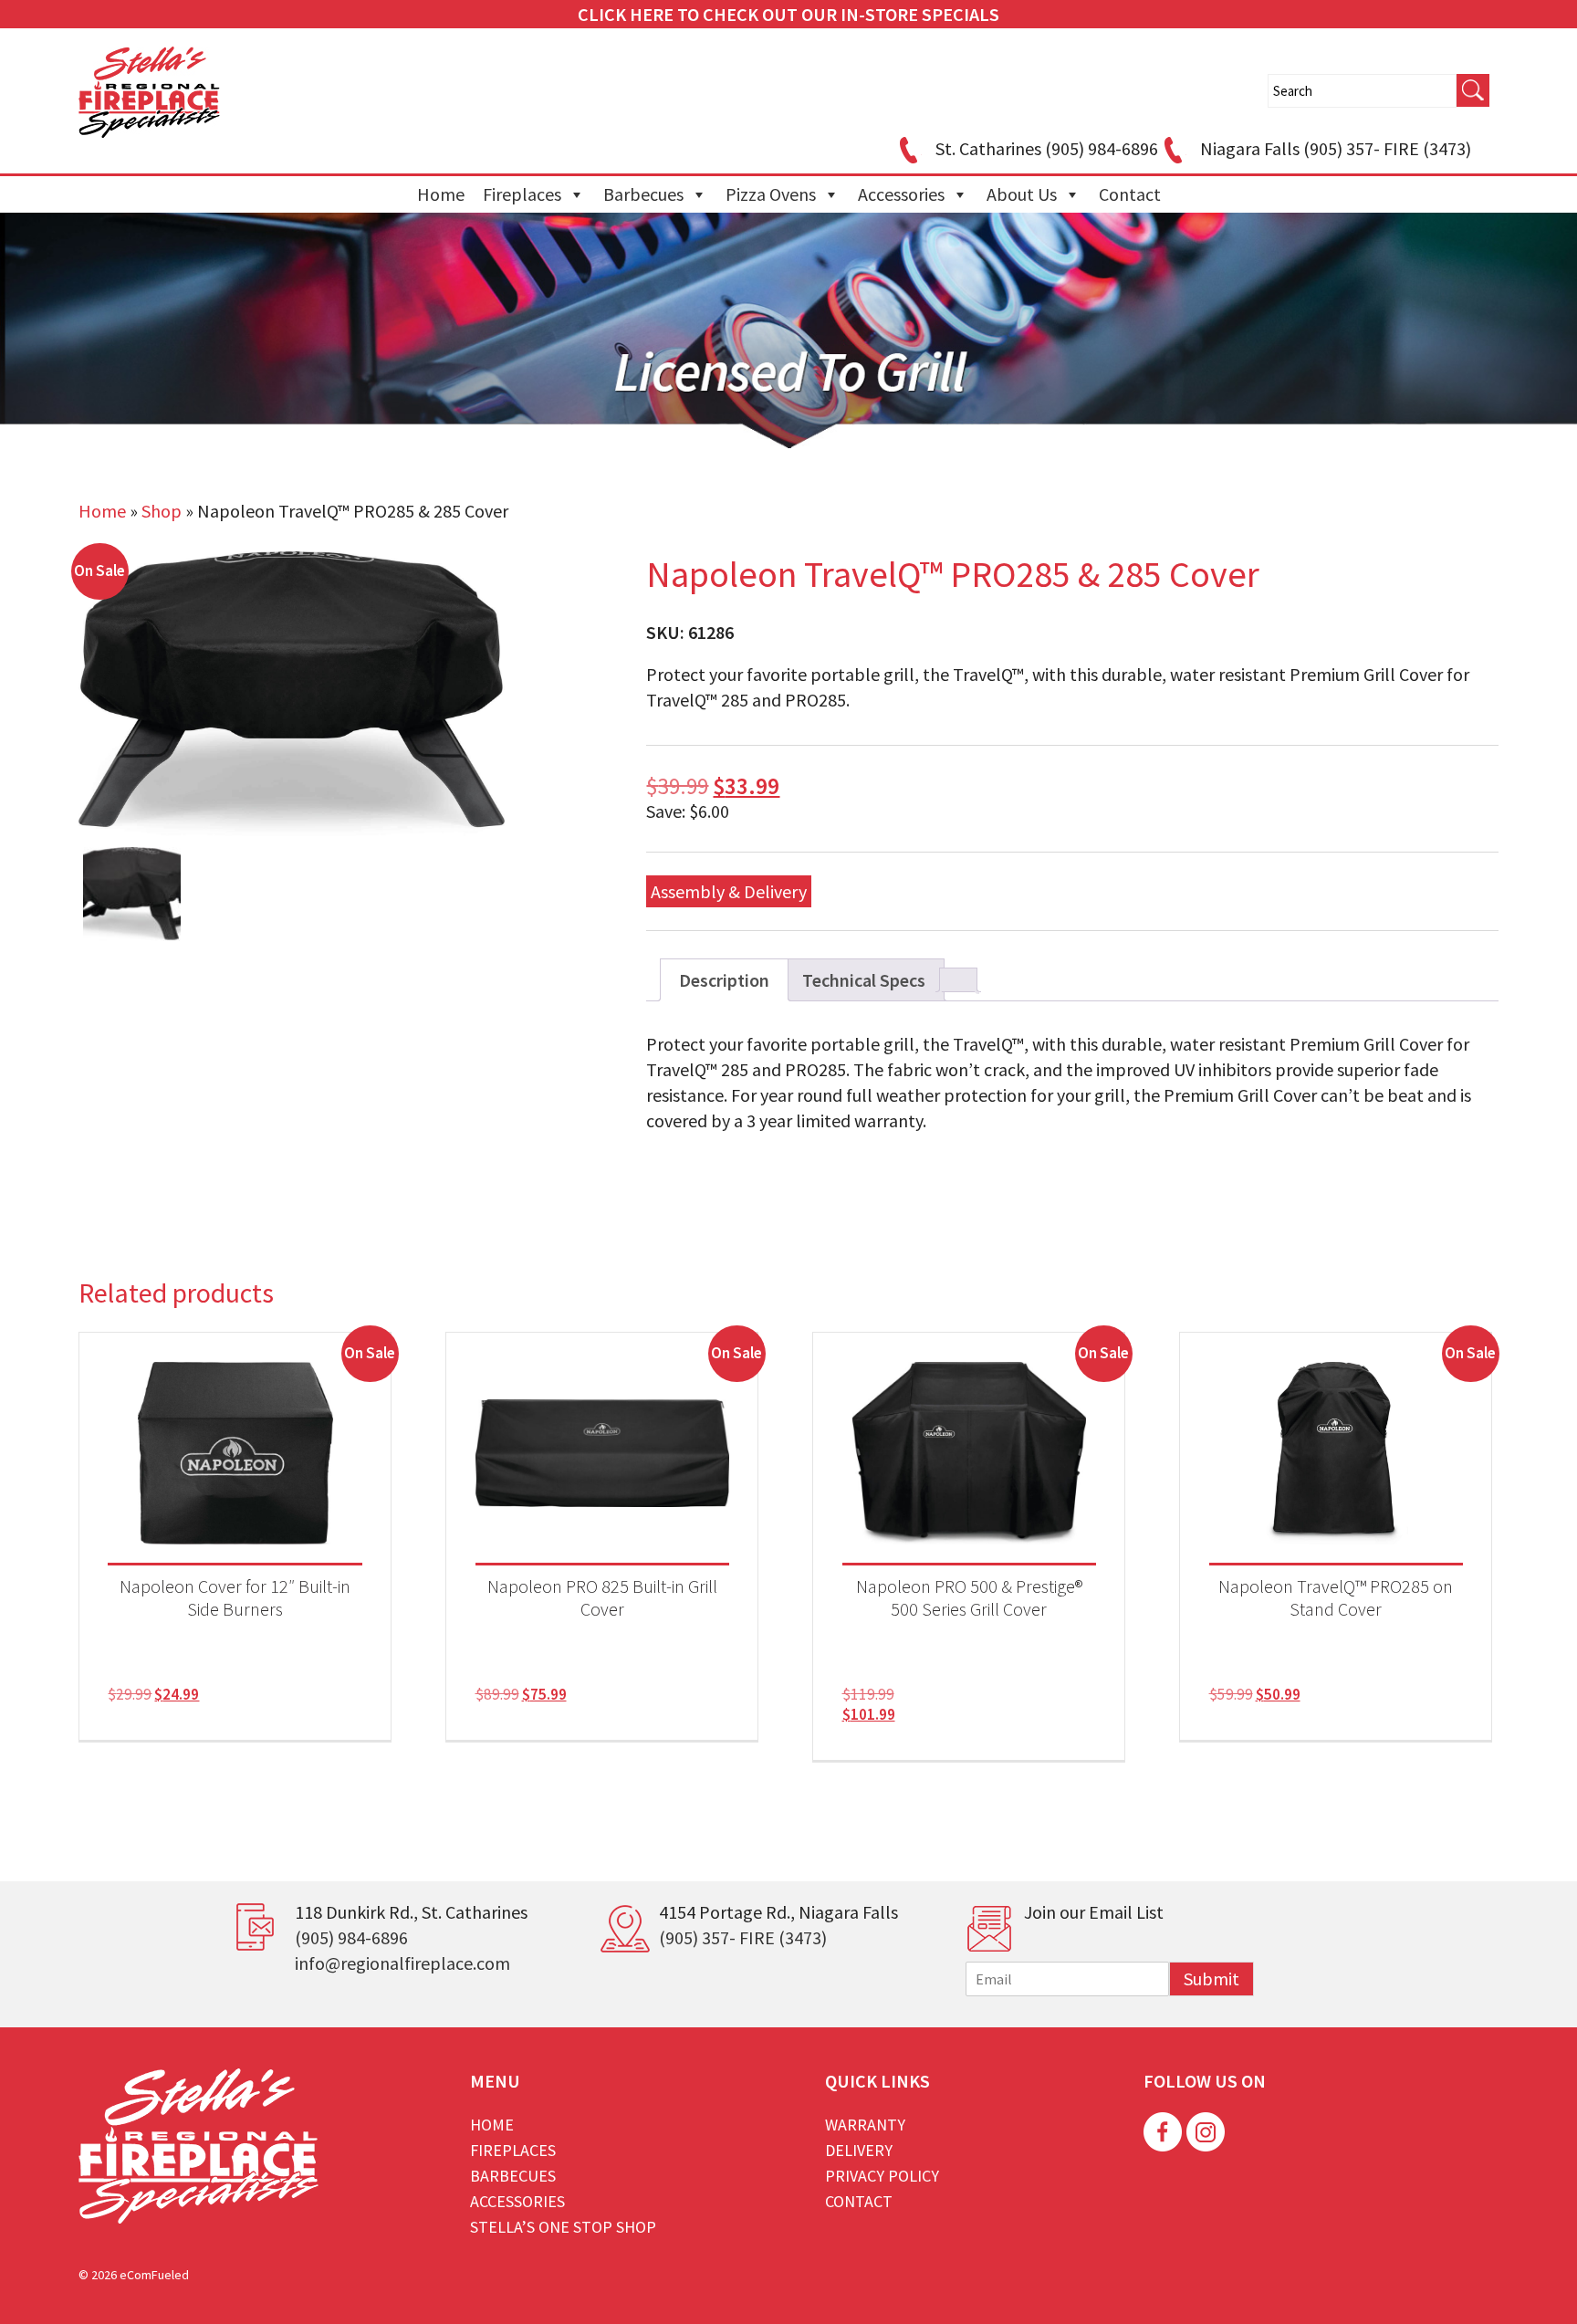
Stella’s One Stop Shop (563, 2227)
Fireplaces (522, 194)
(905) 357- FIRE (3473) (743, 1937)
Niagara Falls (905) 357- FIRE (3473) (1336, 148)
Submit (1211, 1979)
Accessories (901, 194)
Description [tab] (724, 980)
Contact (1130, 194)
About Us (1022, 194)
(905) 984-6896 (351, 1937)
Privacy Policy (882, 2176)
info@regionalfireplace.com (402, 1963)
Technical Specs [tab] (864, 980)
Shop (162, 511)
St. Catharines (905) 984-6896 (1047, 148)
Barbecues (643, 194)
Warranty (865, 2125)
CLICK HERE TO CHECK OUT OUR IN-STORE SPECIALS (788, 14)
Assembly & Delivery (729, 891)
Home (441, 194)
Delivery (859, 2150)
